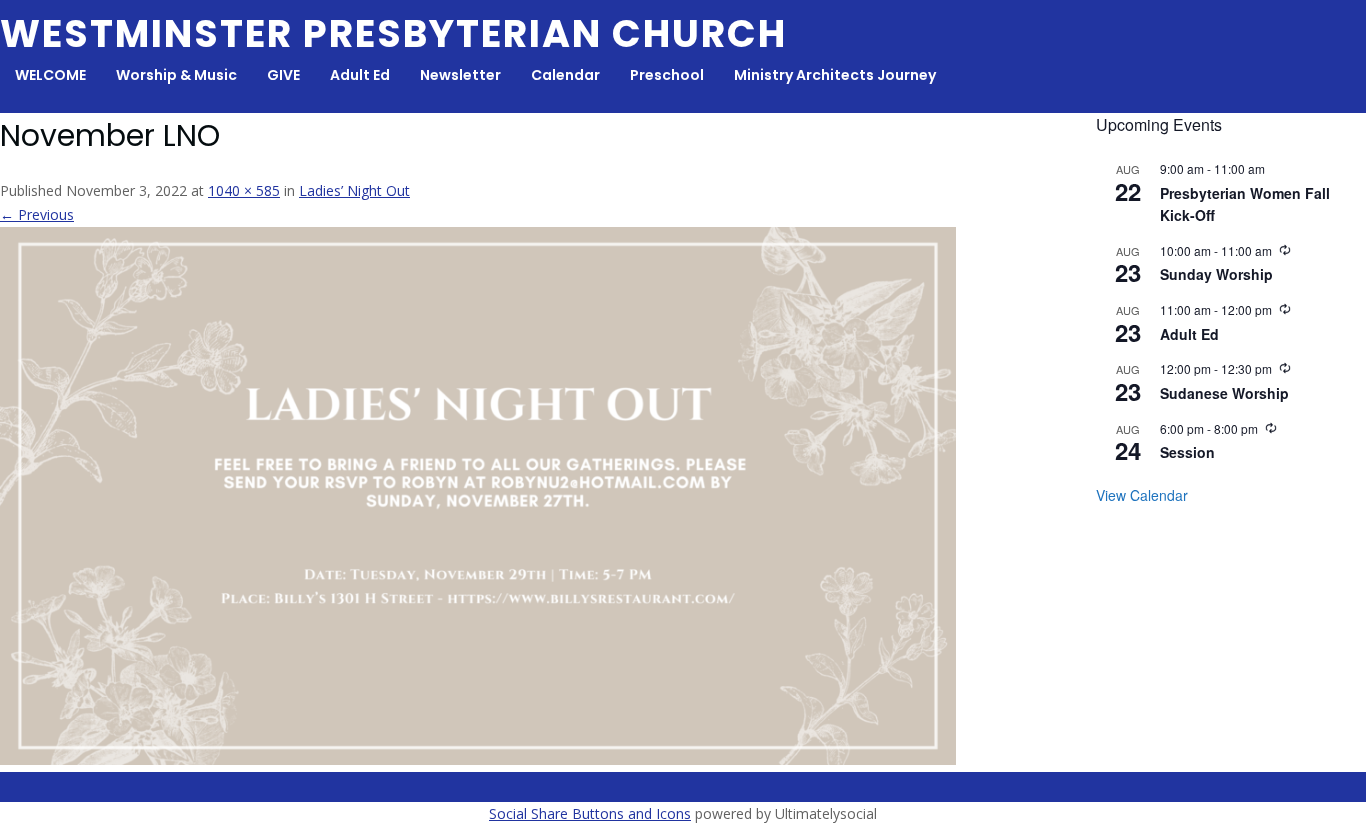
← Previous (37, 214)
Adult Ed (360, 75)
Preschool (667, 75)
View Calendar (1142, 495)
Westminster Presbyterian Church (393, 33)
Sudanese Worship (1224, 393)
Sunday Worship (1216, 274)
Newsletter (460, 75)
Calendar (565, 75)
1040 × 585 (244, 190)
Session (1187, 452)
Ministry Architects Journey (835, 75)
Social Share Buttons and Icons (590, 813)
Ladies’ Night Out (354, 190)
